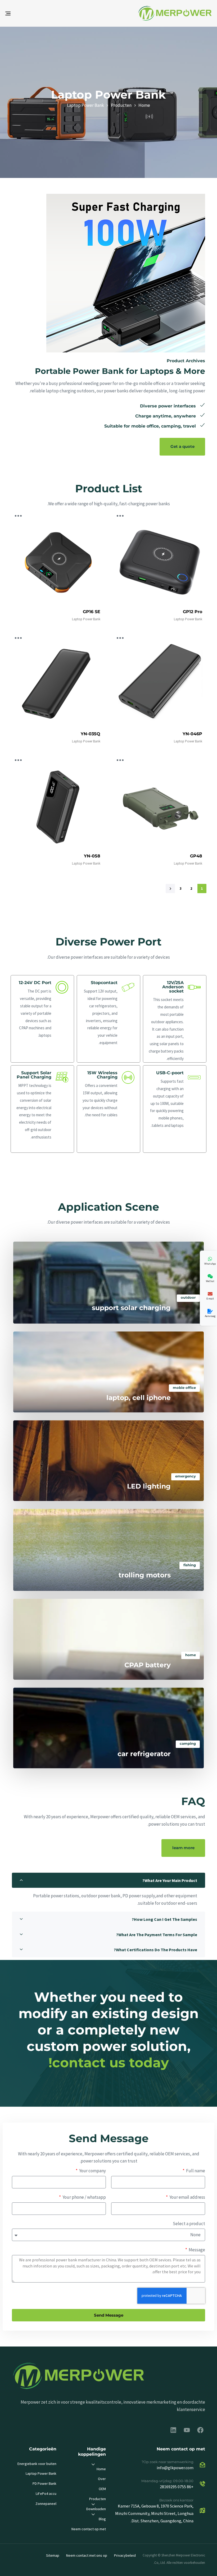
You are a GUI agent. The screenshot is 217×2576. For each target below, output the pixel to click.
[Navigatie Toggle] (40, 13)
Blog (102, 2519)
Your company (92, 2171)
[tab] (108, 1880)
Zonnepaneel (46, 2504)
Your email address (187, 2197)
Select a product (189, 2224)
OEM (102, 2489)
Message (196, 2250)
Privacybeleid (125, 2555)
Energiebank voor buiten (37, 2464)
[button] (108, 1880)
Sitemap (53, 2555)
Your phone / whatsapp (84, 2197)
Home (101, 2469)
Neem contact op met (89, 2529)
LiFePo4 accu (46, 2494)
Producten (98, 2499)
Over (102, 2479)
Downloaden (96, 2509)
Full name (195, 2171)
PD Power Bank (44, 2483)
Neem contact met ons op (87, 2555)
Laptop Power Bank (86, 619)
